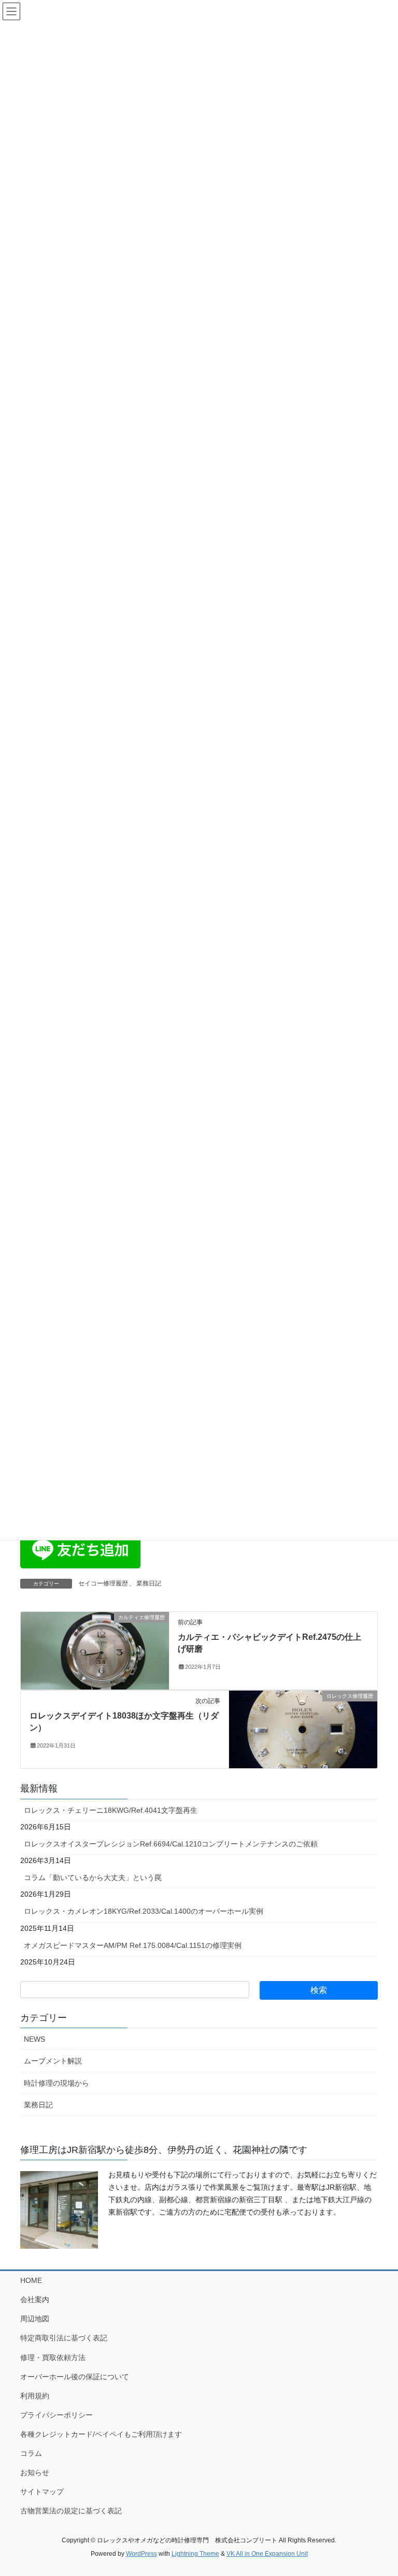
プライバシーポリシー (56, 2415)
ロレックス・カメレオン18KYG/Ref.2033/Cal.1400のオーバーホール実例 (144, 1911)
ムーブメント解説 (53, 2061)
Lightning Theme (195, 2554)
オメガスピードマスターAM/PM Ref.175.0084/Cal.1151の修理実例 (133, 1945)
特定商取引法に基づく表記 (64, 2338)
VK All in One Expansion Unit (267, 2554)
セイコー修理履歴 (103, 1583)
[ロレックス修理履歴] (303, 1729)
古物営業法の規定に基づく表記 (71, 2511)
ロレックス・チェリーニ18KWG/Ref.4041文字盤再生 (111, 1810)
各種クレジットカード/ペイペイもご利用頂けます (101, 2434)
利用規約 (35, 2396)
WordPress (141, 2554)
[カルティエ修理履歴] (95, 1650)
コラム (31, 2453)
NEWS (34, 2039)
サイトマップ (42, 2492)
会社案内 (35, 2300)
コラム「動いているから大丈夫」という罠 (93, 1878)
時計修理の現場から (56, 2083)
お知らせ (35, 2472)
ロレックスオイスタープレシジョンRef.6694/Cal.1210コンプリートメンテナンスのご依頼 (171, 1844)
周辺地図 (35, 2319)
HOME (31, 2280)
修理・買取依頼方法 (53, 2357)
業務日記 (149, 1583)
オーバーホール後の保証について (75, 2377)
